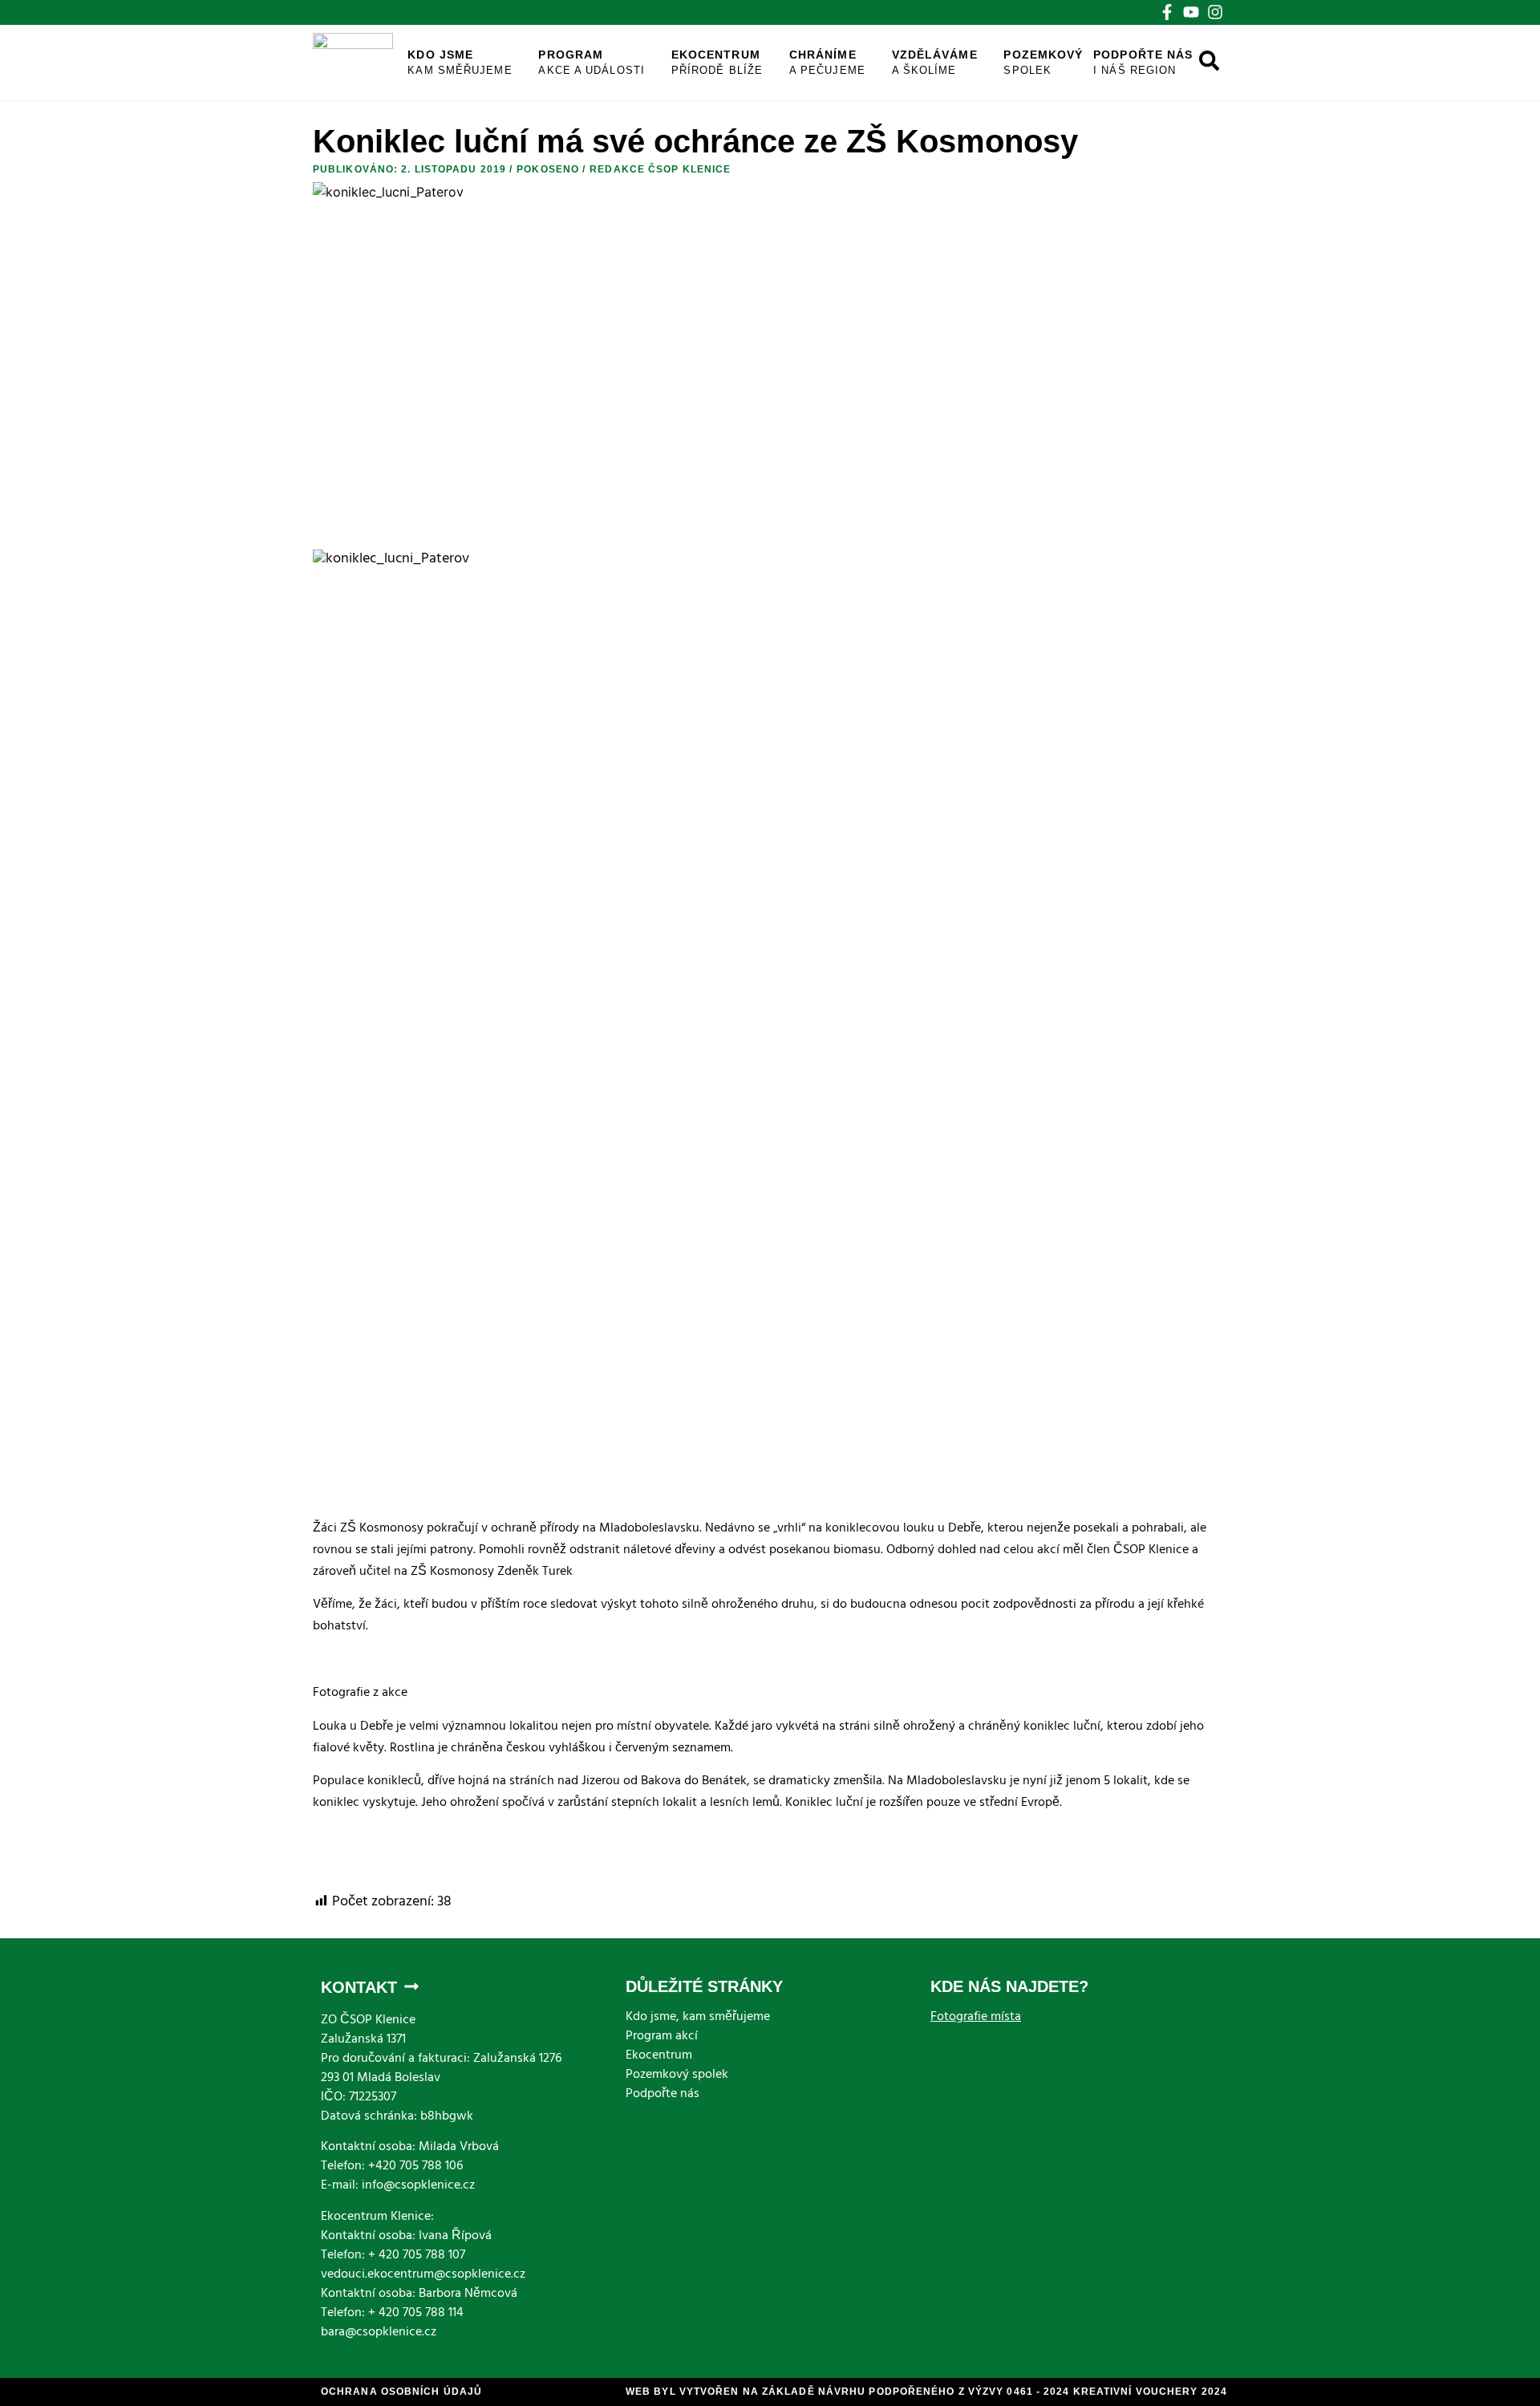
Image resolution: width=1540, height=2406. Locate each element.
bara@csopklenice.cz (379, 2333)
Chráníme (827, 62)
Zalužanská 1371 (363, 2040)
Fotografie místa (976, 2018)
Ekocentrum (717, 62)
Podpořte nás (1143, 62)
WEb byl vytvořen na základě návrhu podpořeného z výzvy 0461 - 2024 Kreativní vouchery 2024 (926, 2392)
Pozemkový (1043, 62)
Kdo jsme (460, 62)
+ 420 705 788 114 (416, 2314)
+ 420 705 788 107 (417, 2256)
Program (592, 62)
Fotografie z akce (360, 1694)
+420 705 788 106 (415, 2167)
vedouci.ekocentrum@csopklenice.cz (423, 2275)
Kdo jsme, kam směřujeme (698, 2018)
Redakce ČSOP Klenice (660, 169)
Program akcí (662, 2037)
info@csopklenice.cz (418, 2186)
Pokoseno (548, 169)
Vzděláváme (935, 62)
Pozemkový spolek (677, 2075)
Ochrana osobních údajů (401, 2392)
